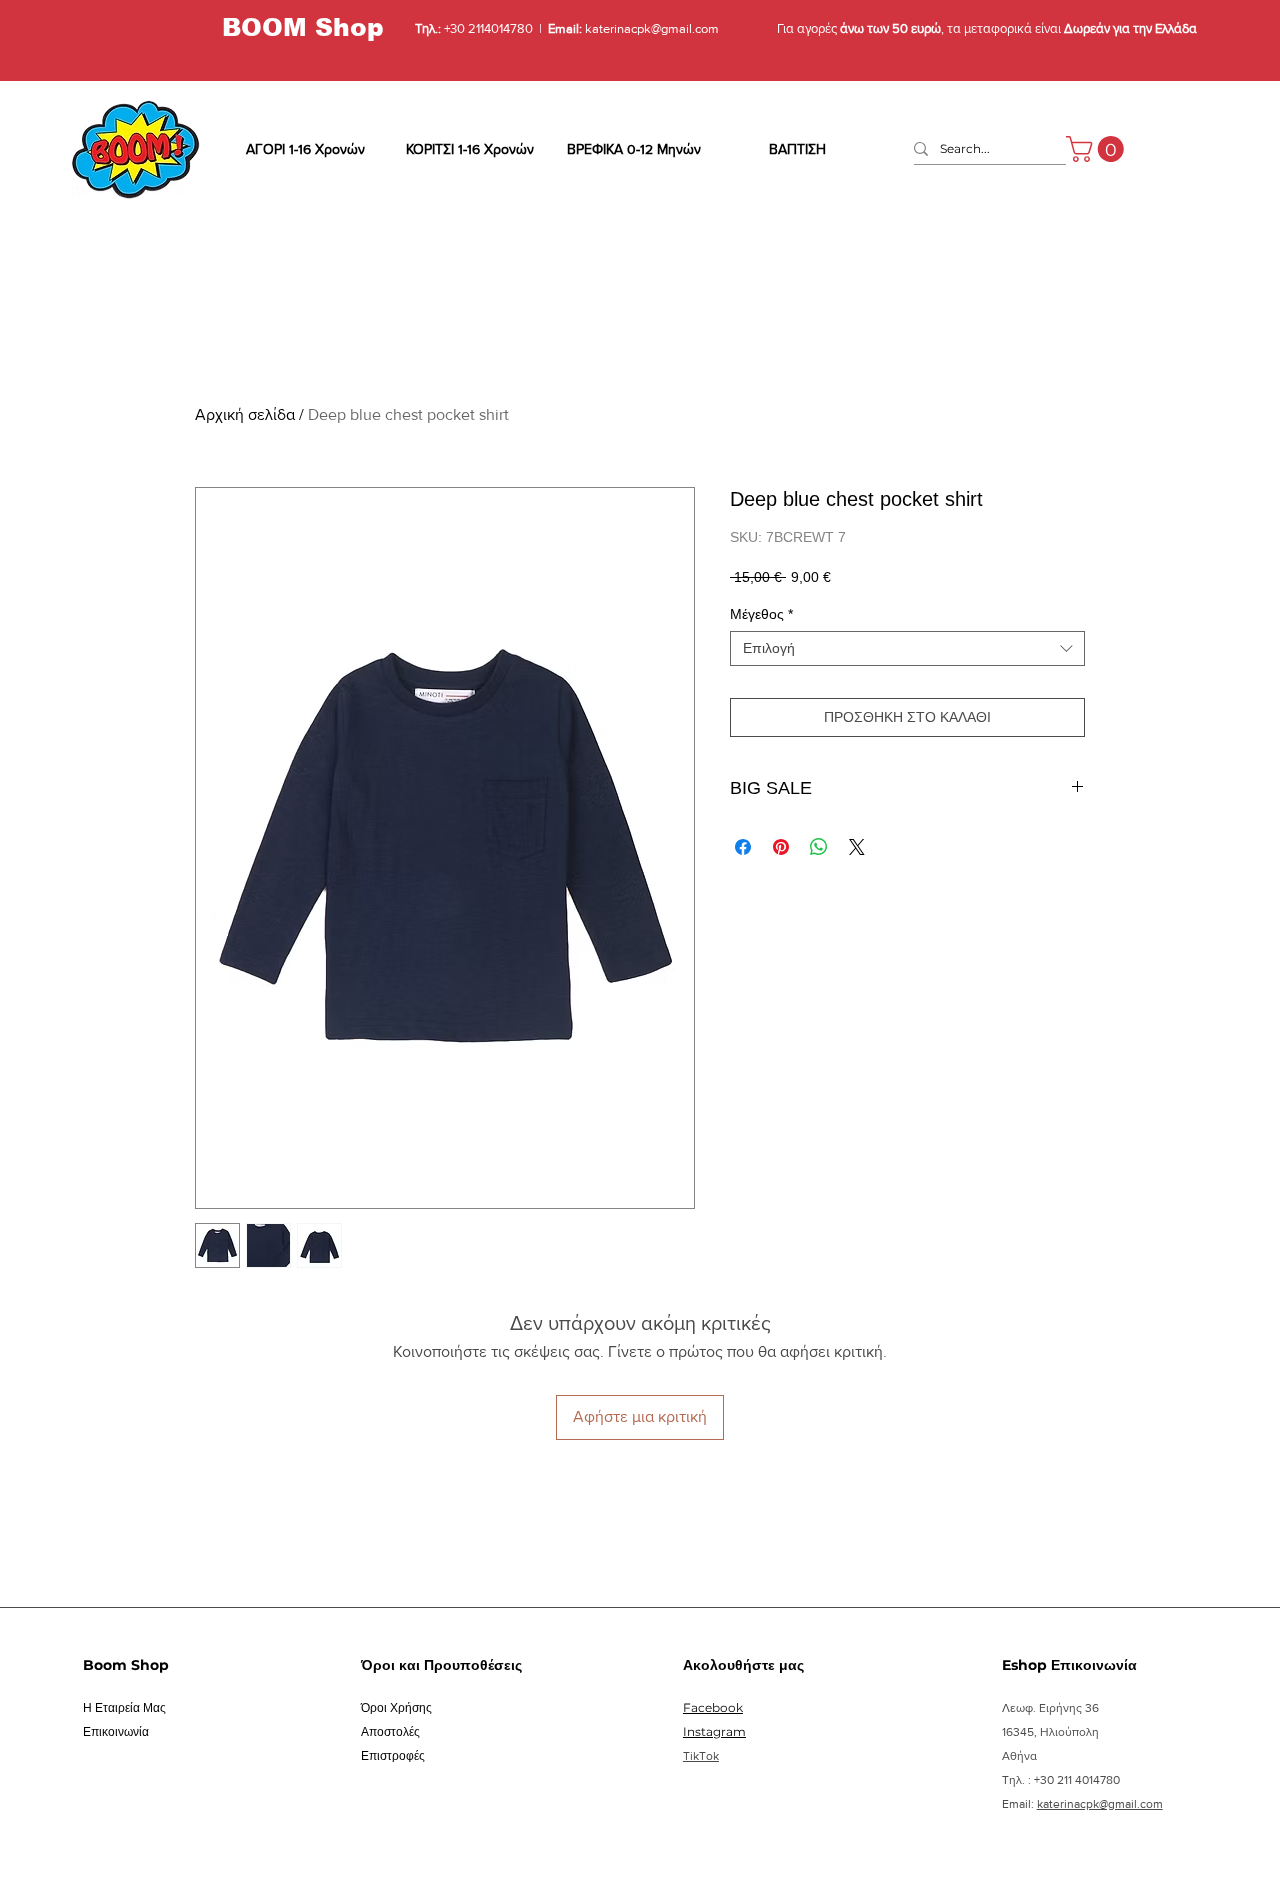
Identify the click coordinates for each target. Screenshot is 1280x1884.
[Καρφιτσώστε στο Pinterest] (781, 847)
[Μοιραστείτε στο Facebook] (743, 847)
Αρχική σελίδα (245, 414)
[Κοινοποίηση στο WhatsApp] (819, 847)
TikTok (701, 1756)
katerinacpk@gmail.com (650, 28)
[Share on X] (857, 847)
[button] (1098, 149)
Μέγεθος (761, 614)
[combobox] (907, 648)
